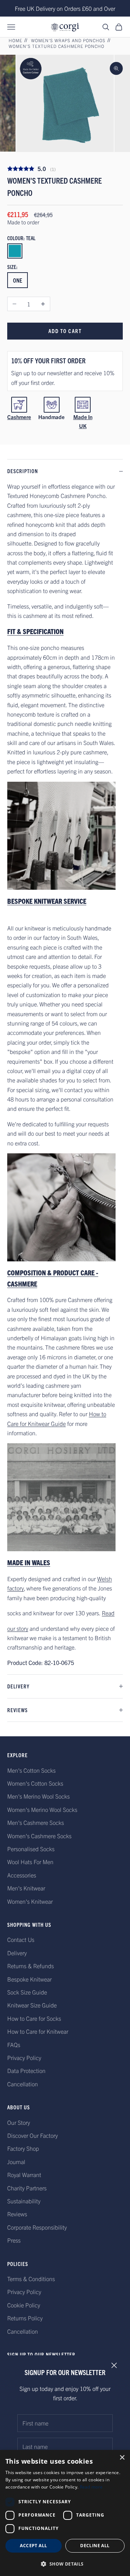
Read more (91, 2487)
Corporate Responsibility (37, 2227)
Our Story (19, 2122)
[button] (65, 2564)
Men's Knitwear (26, 1888)
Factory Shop (23, 2148)
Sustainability (24, 2201)
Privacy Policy (24, 2057)
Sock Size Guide (27, 1992)
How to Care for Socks (34, 2018)
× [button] (122, 2458)
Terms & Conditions (31, 2279)
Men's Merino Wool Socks (38, 1796)
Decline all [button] (95, 2546)
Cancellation (23, 2084)
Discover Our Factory (32, 2135)
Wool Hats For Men (30, 1862)
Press (14, 2240)
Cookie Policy (24, 2305)
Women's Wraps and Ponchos (68, 40)
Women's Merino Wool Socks (42, 1809)
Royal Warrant (24, 2175)
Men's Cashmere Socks (36, 1822)
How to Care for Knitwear (38, 2031)
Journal (16, 2162)
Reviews (17, 2214)
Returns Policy (25, 2318)
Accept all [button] (33, 2546)
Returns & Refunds (31, 1966)
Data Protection (26, 2070)
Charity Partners (27, 2188)
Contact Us (21, 1939)
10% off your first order (48, 360)
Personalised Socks (31, 1849)
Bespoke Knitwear (29, 1979)
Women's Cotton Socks (35, 1783)
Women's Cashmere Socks (39, 1836)
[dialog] (65, 2513)
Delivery (17, 1953)
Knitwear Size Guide (32, 2005)
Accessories (22, 1875)
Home (16, 40)
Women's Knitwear (30, 1901)
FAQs (14, 2045)
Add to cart (65, 331)
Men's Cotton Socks (31, 1770)
